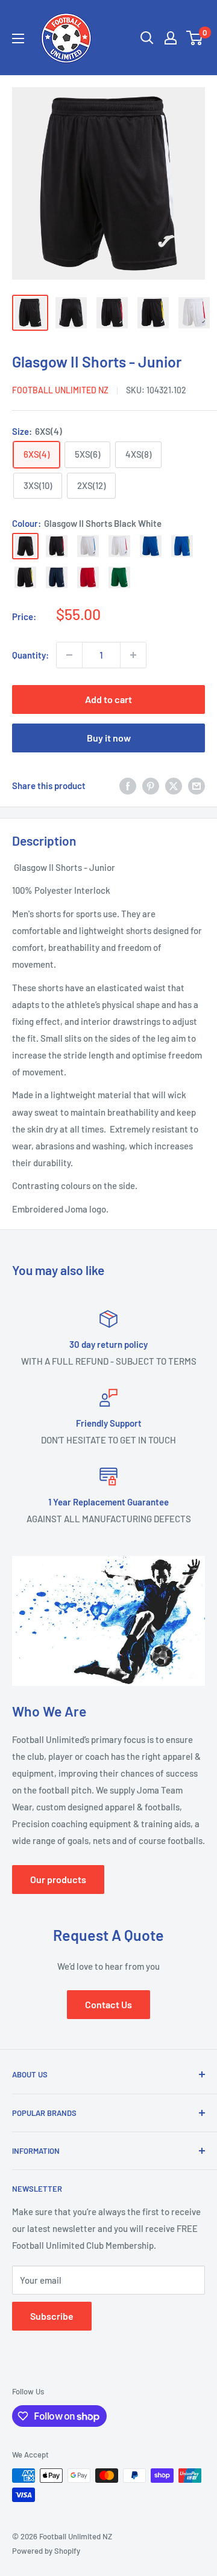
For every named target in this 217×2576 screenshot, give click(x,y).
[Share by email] (197, 785)
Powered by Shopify (46, 2551)
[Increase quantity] (133, 655)
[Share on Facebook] (128, 785)
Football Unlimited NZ (60, 390)
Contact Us (108, 2004)
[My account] (171, 38)
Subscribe (52, 2316)
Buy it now (109, 738)
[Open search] (147, 38)
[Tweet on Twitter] (174, 785)
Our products (58, 1879)
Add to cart (108, 699)
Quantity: (30, 655)
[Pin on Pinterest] (151, 785)
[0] (195, 38)
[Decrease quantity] (69, 655)
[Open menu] (18, 38)
